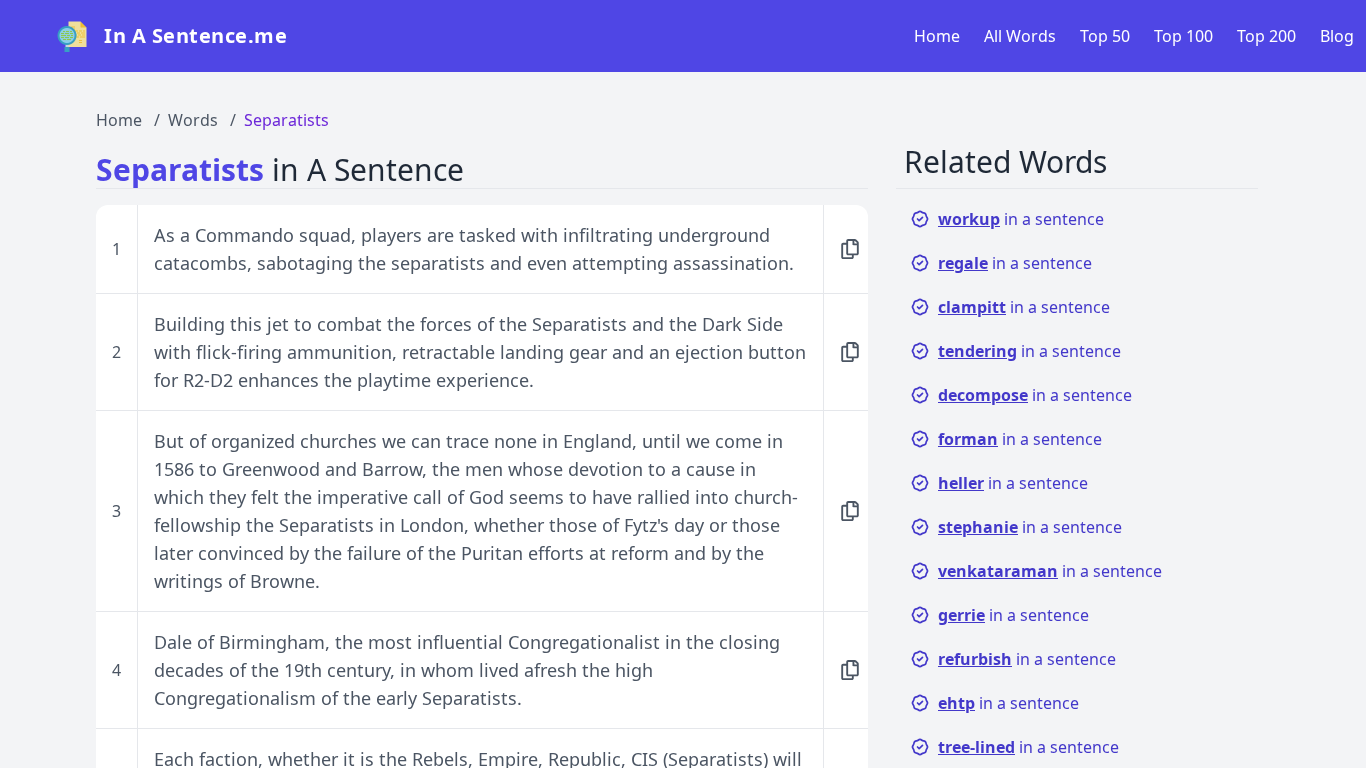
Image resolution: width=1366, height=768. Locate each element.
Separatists (286, 120)
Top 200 (1266, 36)
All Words (1020, 36)
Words (193, 120)
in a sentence (1021, 219)
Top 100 (1183, 36)
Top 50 (1105, 36)
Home (937, 36)
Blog (1337, 36)
